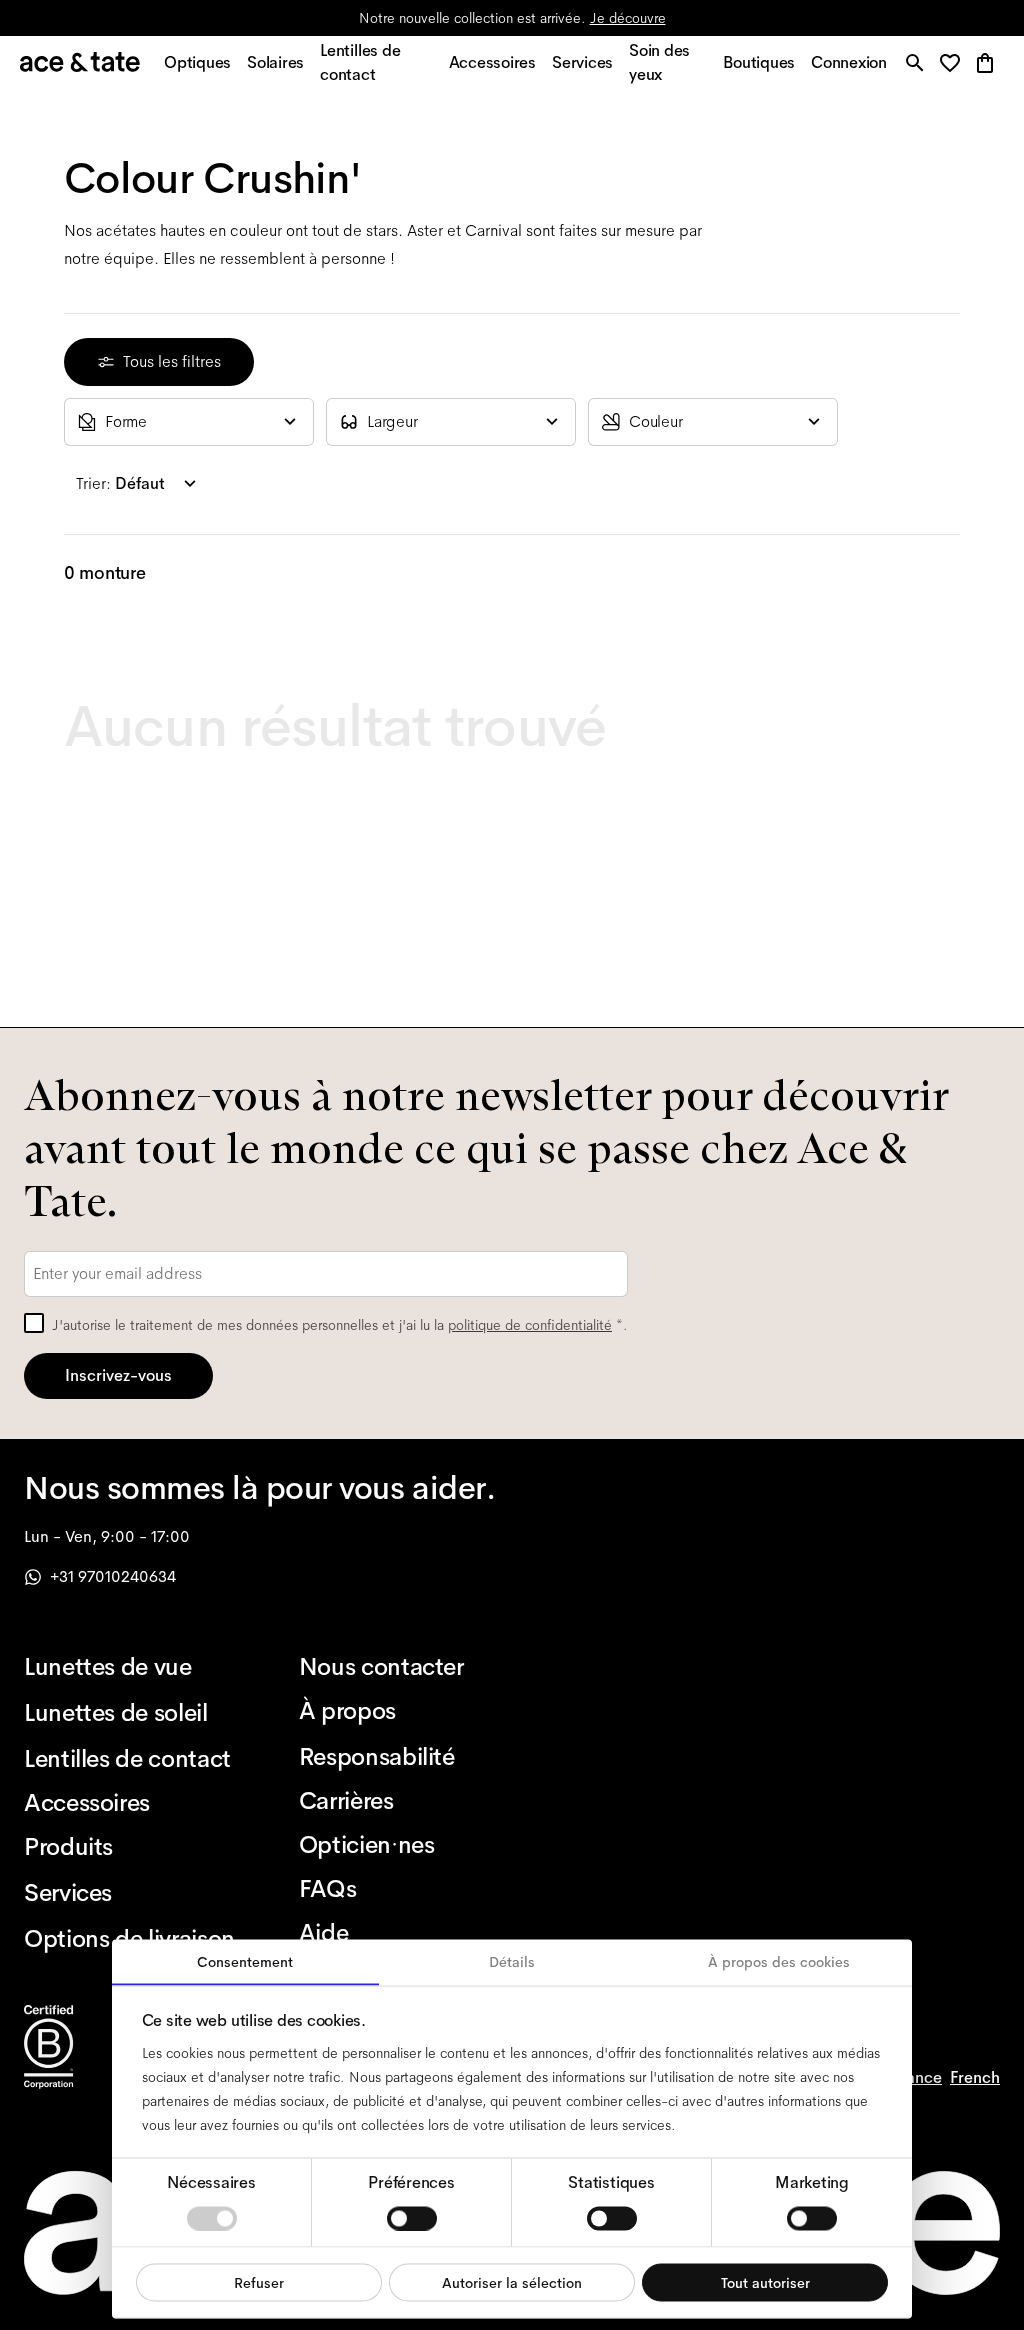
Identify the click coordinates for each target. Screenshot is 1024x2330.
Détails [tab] (512, 1962)
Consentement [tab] (245, 1962)
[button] (955, 64)
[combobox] (189, 422)
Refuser (259, 2282)
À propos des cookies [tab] (779, 1962)
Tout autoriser (765, 2282)
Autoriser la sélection (512, 2282)
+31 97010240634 (113, 1576)
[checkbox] (34, 1323)
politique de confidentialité (530, 1325)
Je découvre (628, 18)
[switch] (412, 2218)
